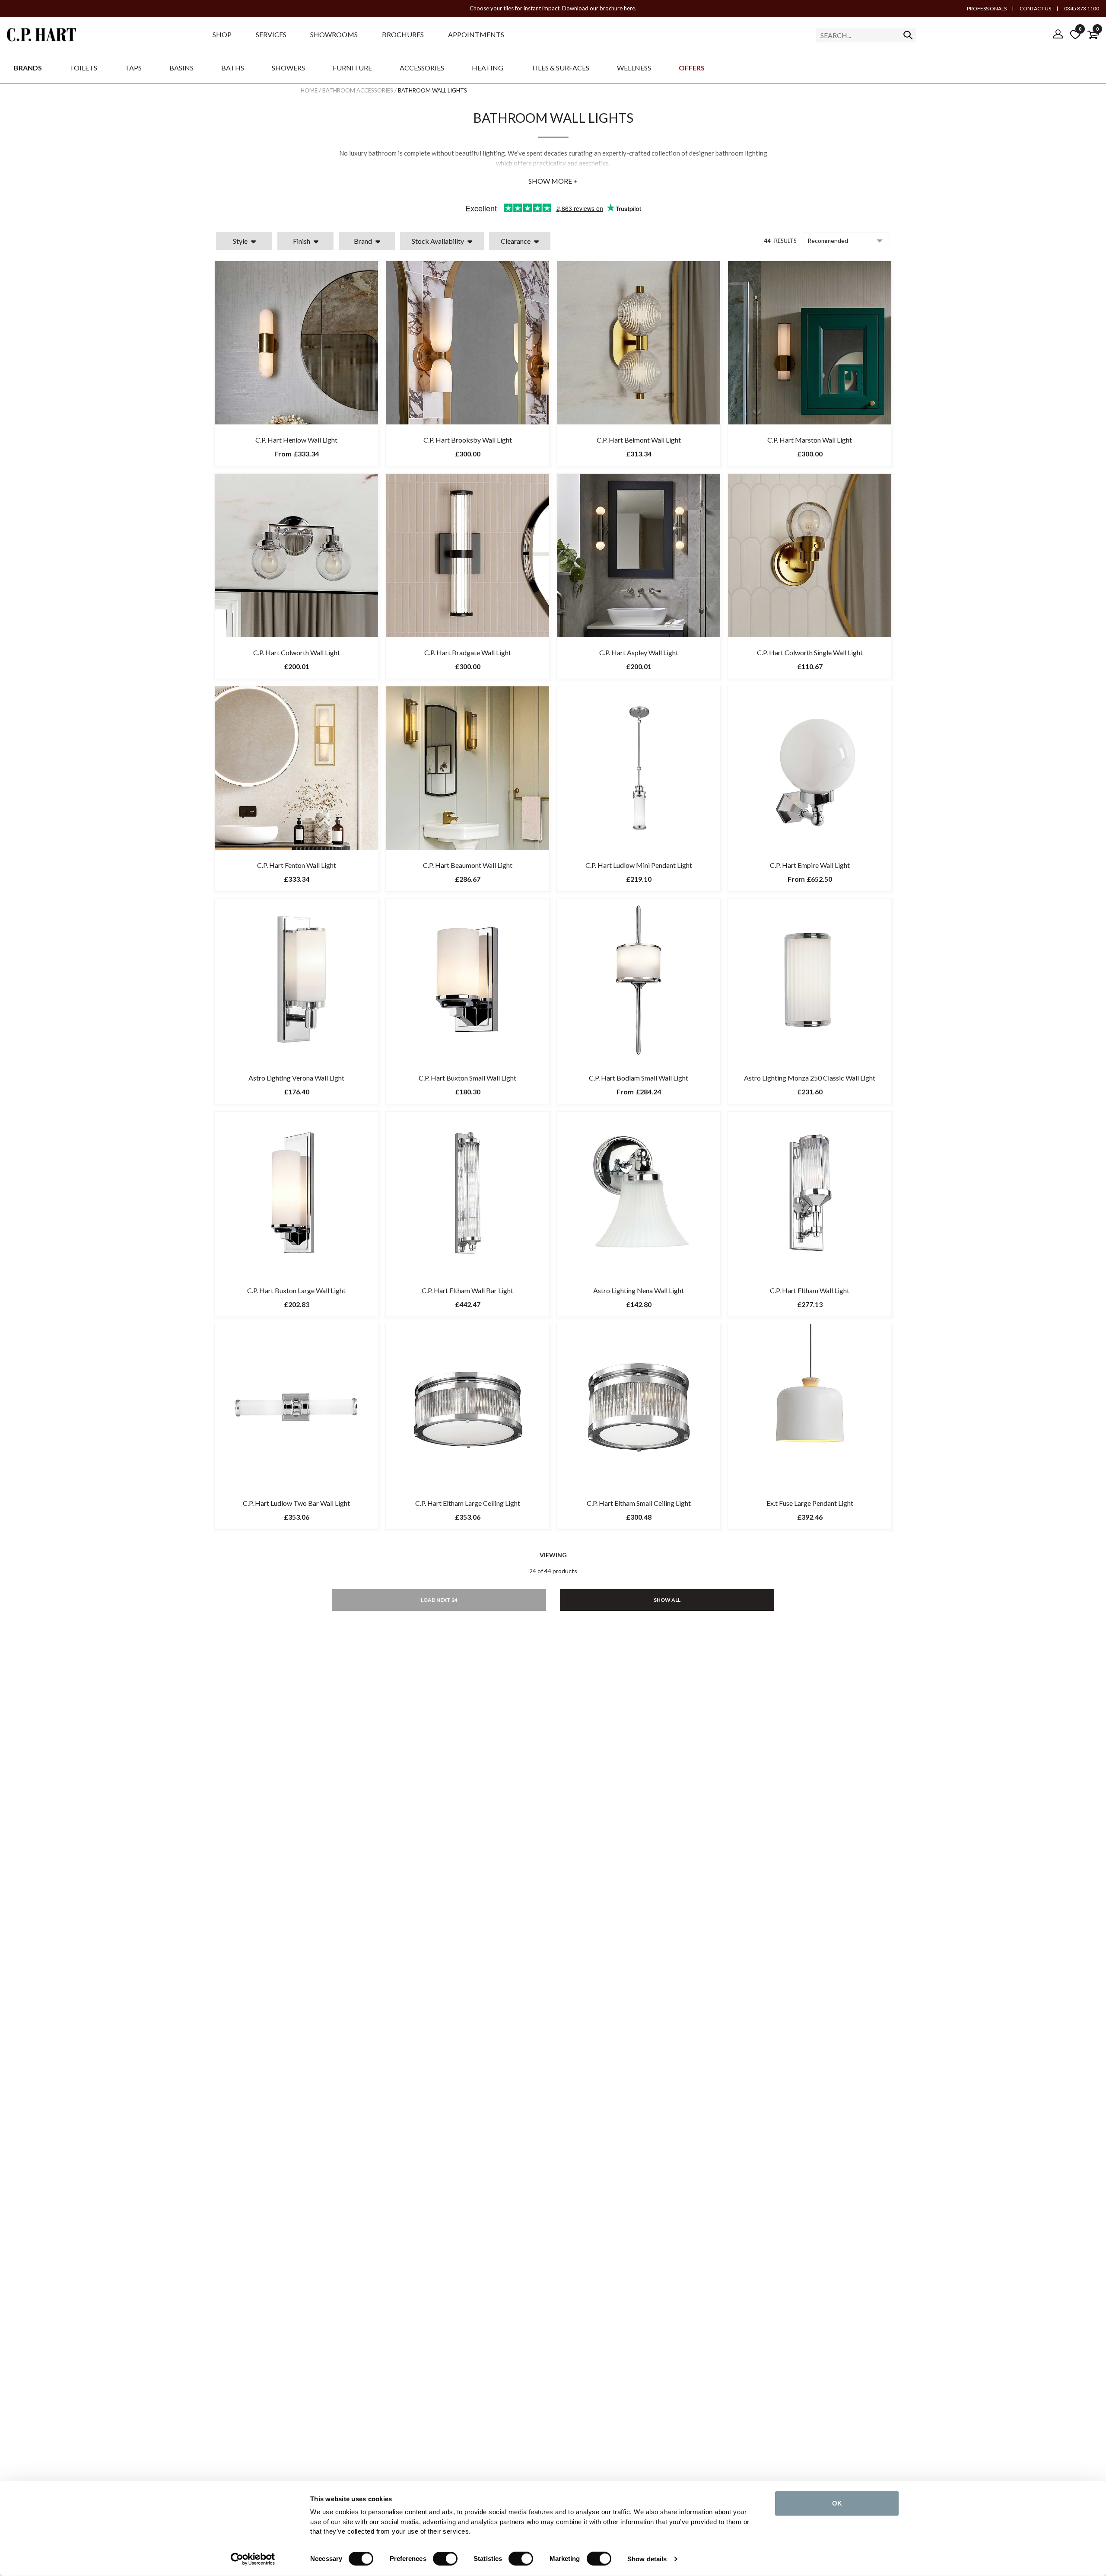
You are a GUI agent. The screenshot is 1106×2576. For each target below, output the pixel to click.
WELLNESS (634, 68)
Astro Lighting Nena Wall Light (639, 1290)
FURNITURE (352, 68)
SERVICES (271, 34)
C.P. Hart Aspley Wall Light (639, 652)
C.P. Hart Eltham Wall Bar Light (467, 1290)
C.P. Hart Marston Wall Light (810, 440)
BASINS (181, 68)
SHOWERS (288, 68)
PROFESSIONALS (987, 8)
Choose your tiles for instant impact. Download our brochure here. (553, 8)
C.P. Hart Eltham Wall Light (810, 1290)
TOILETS (83, 68)
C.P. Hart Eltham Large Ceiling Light (468, 1503)
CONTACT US (1035, 8)
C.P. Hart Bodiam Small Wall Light (639, 1078)
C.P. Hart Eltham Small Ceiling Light (639, 1503)
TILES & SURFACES (560, 68)
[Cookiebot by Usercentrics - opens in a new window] (253, 2559)
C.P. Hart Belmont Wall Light (639, 440)
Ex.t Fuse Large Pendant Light (810, 1503)
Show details (647, 2559)
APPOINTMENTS (476, 34)
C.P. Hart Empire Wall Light (810, 865)
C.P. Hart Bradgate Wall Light (468, 652)
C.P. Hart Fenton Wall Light (297, 865)
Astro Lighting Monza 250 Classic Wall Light (810, 1078)
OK (837, 2503)
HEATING (488, 68)
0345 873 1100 (1081, 8)
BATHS (233, 68)
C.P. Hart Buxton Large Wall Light (296, 1290)
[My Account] (1058, 35)
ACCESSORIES (422, 68)
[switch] (445, 2559)
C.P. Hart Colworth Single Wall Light (810, 652)
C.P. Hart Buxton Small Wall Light (467, 1078)
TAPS (133, 68)
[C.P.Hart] (41, 36)
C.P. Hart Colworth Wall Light (297, 652)
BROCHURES (403, 34)
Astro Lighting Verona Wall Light (296, 1078)
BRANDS (28, 68)
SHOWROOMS (334, 34)
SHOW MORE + (553, 181)
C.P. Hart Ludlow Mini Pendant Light (639, 865)
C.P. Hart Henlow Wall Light (296, 440)
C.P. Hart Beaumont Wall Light (468, 865)
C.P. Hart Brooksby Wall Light (468, 440)
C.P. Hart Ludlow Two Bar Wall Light (296, 1503)
